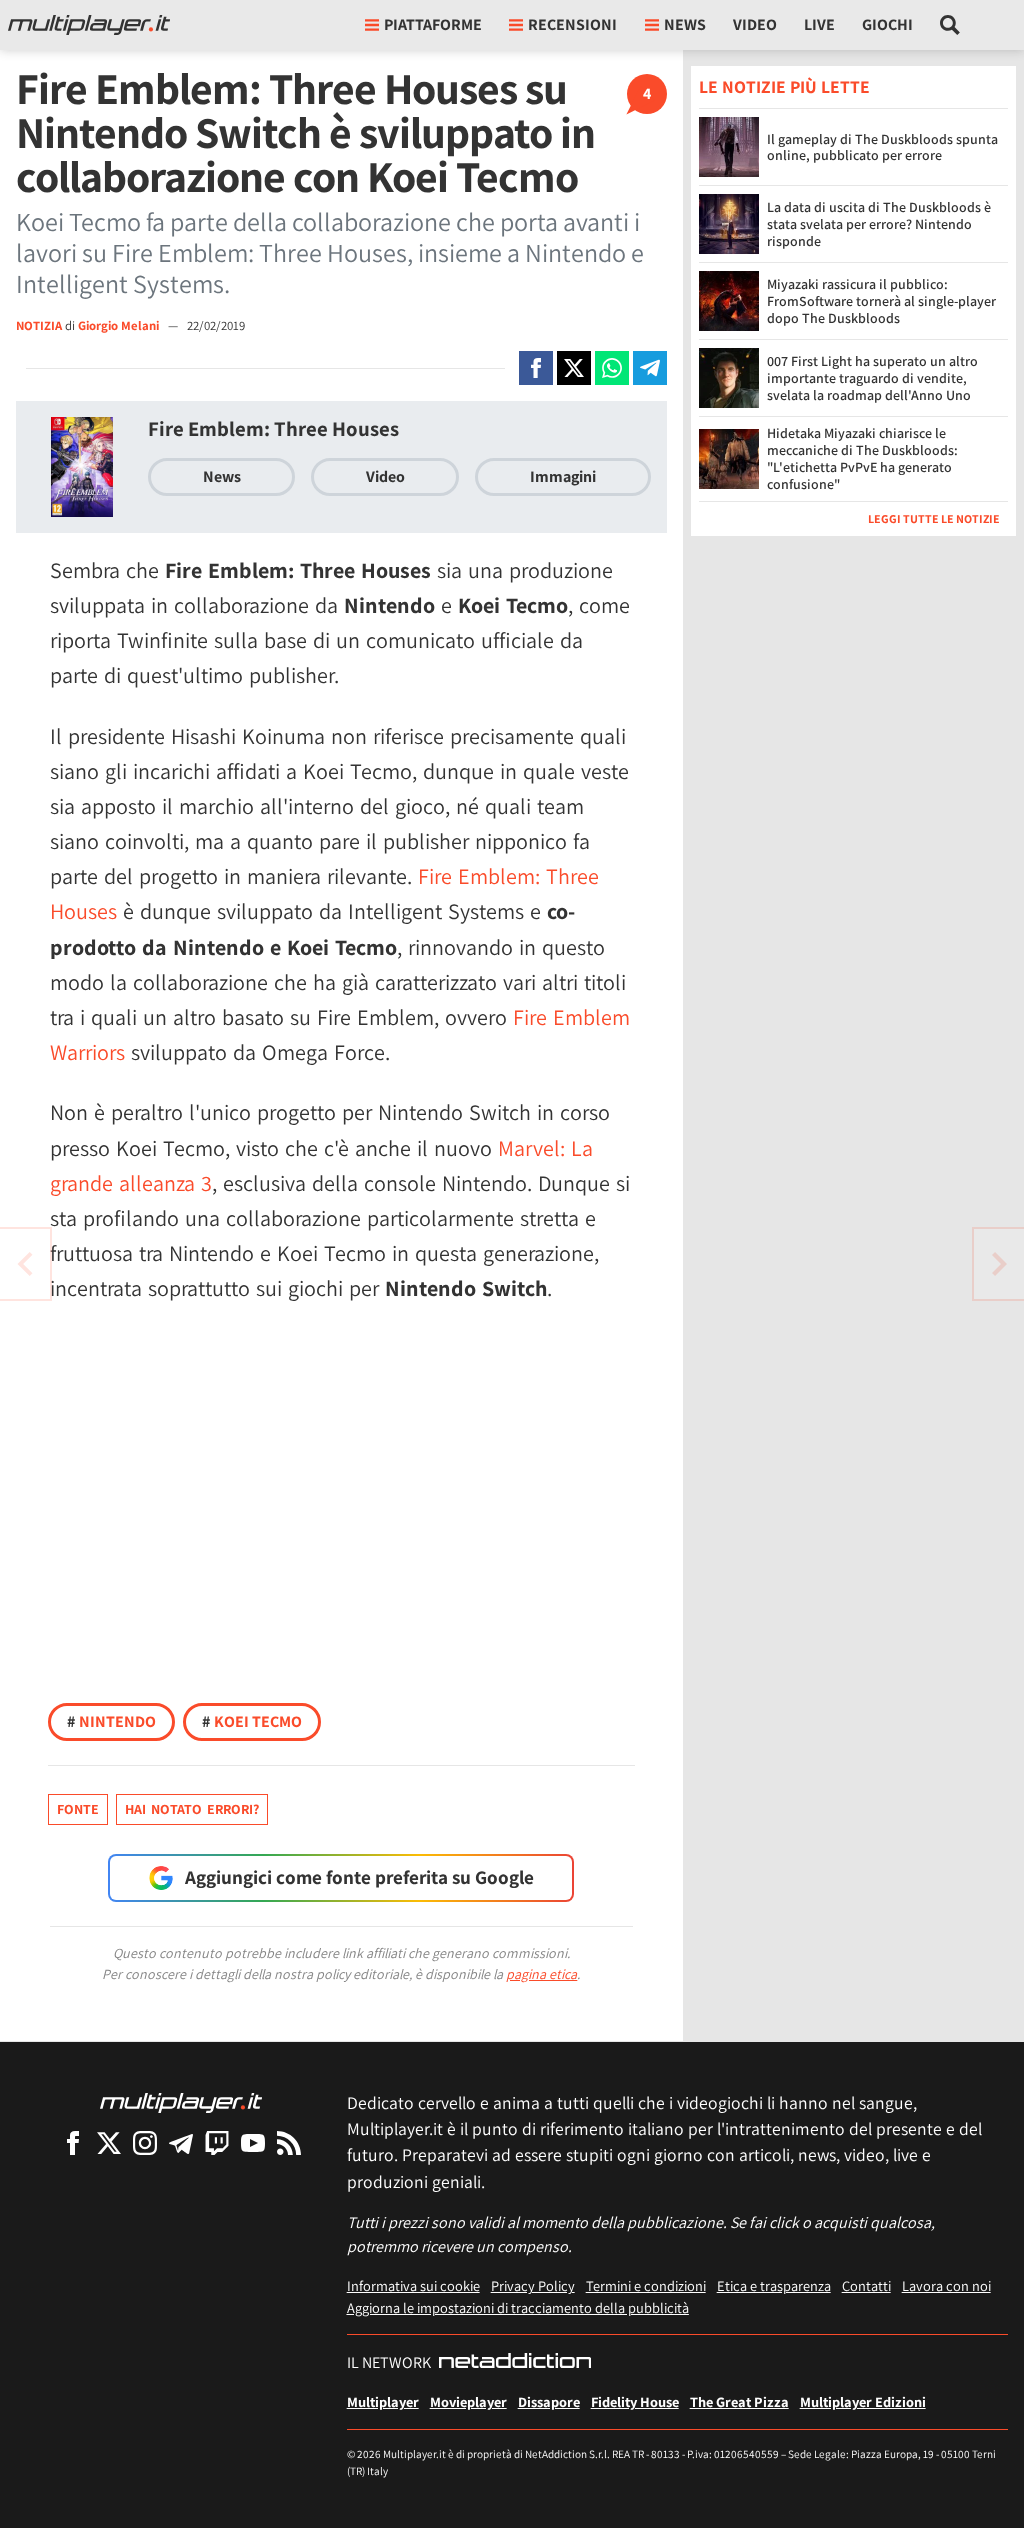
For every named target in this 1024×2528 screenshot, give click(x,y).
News (222, 476)
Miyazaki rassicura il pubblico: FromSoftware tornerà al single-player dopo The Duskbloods (881, 301)
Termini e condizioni (646, 2285)
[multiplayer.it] (181, 2101)
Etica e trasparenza (774, 2285)
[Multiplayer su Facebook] (73, 2142)
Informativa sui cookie (413, 2285)
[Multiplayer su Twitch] (217, 2142)
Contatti (866, 2285)
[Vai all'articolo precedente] (999, 1264)
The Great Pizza (739, 2401)
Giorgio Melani (120, 325)
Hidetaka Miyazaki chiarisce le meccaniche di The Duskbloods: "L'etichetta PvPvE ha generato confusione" (862, 458)
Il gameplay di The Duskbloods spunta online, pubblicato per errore (882, 147)
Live (819, 24)
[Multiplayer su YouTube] (253, 2142)
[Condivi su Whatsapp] (612, 368)
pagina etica (541, 1974)
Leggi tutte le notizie (934, 518)
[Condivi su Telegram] (650, 368)
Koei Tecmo (252, 1721)
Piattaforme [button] (433, 24)
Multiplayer (383, 2401)
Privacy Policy (533, 2285)
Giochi (887, 24)
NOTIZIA (39, 325)
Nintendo (111, 1721)
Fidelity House (635, 2401)
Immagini (563, 476)
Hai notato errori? (192, 1809)
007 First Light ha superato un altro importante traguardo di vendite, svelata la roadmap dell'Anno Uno (872, 378)
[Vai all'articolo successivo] (25, 1264)
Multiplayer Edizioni (863, 2401)
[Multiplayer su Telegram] (181, 2142)
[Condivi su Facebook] (536, 368)
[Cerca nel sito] (950, 25)
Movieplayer (468, 2401)
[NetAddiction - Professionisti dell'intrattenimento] (515, 2363)
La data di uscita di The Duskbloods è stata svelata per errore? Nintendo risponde (879, 224)
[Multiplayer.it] (89, 25)
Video (755, 24)
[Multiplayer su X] (109, 2142)
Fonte (78, 1809)
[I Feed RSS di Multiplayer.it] (289, 2142)
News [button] (685, 24)
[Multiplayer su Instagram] (145, 2142)
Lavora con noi (946, 2285)
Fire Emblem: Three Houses (273, 428)
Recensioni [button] (572, 24)
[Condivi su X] (574, 368)
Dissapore (549, 2401)
